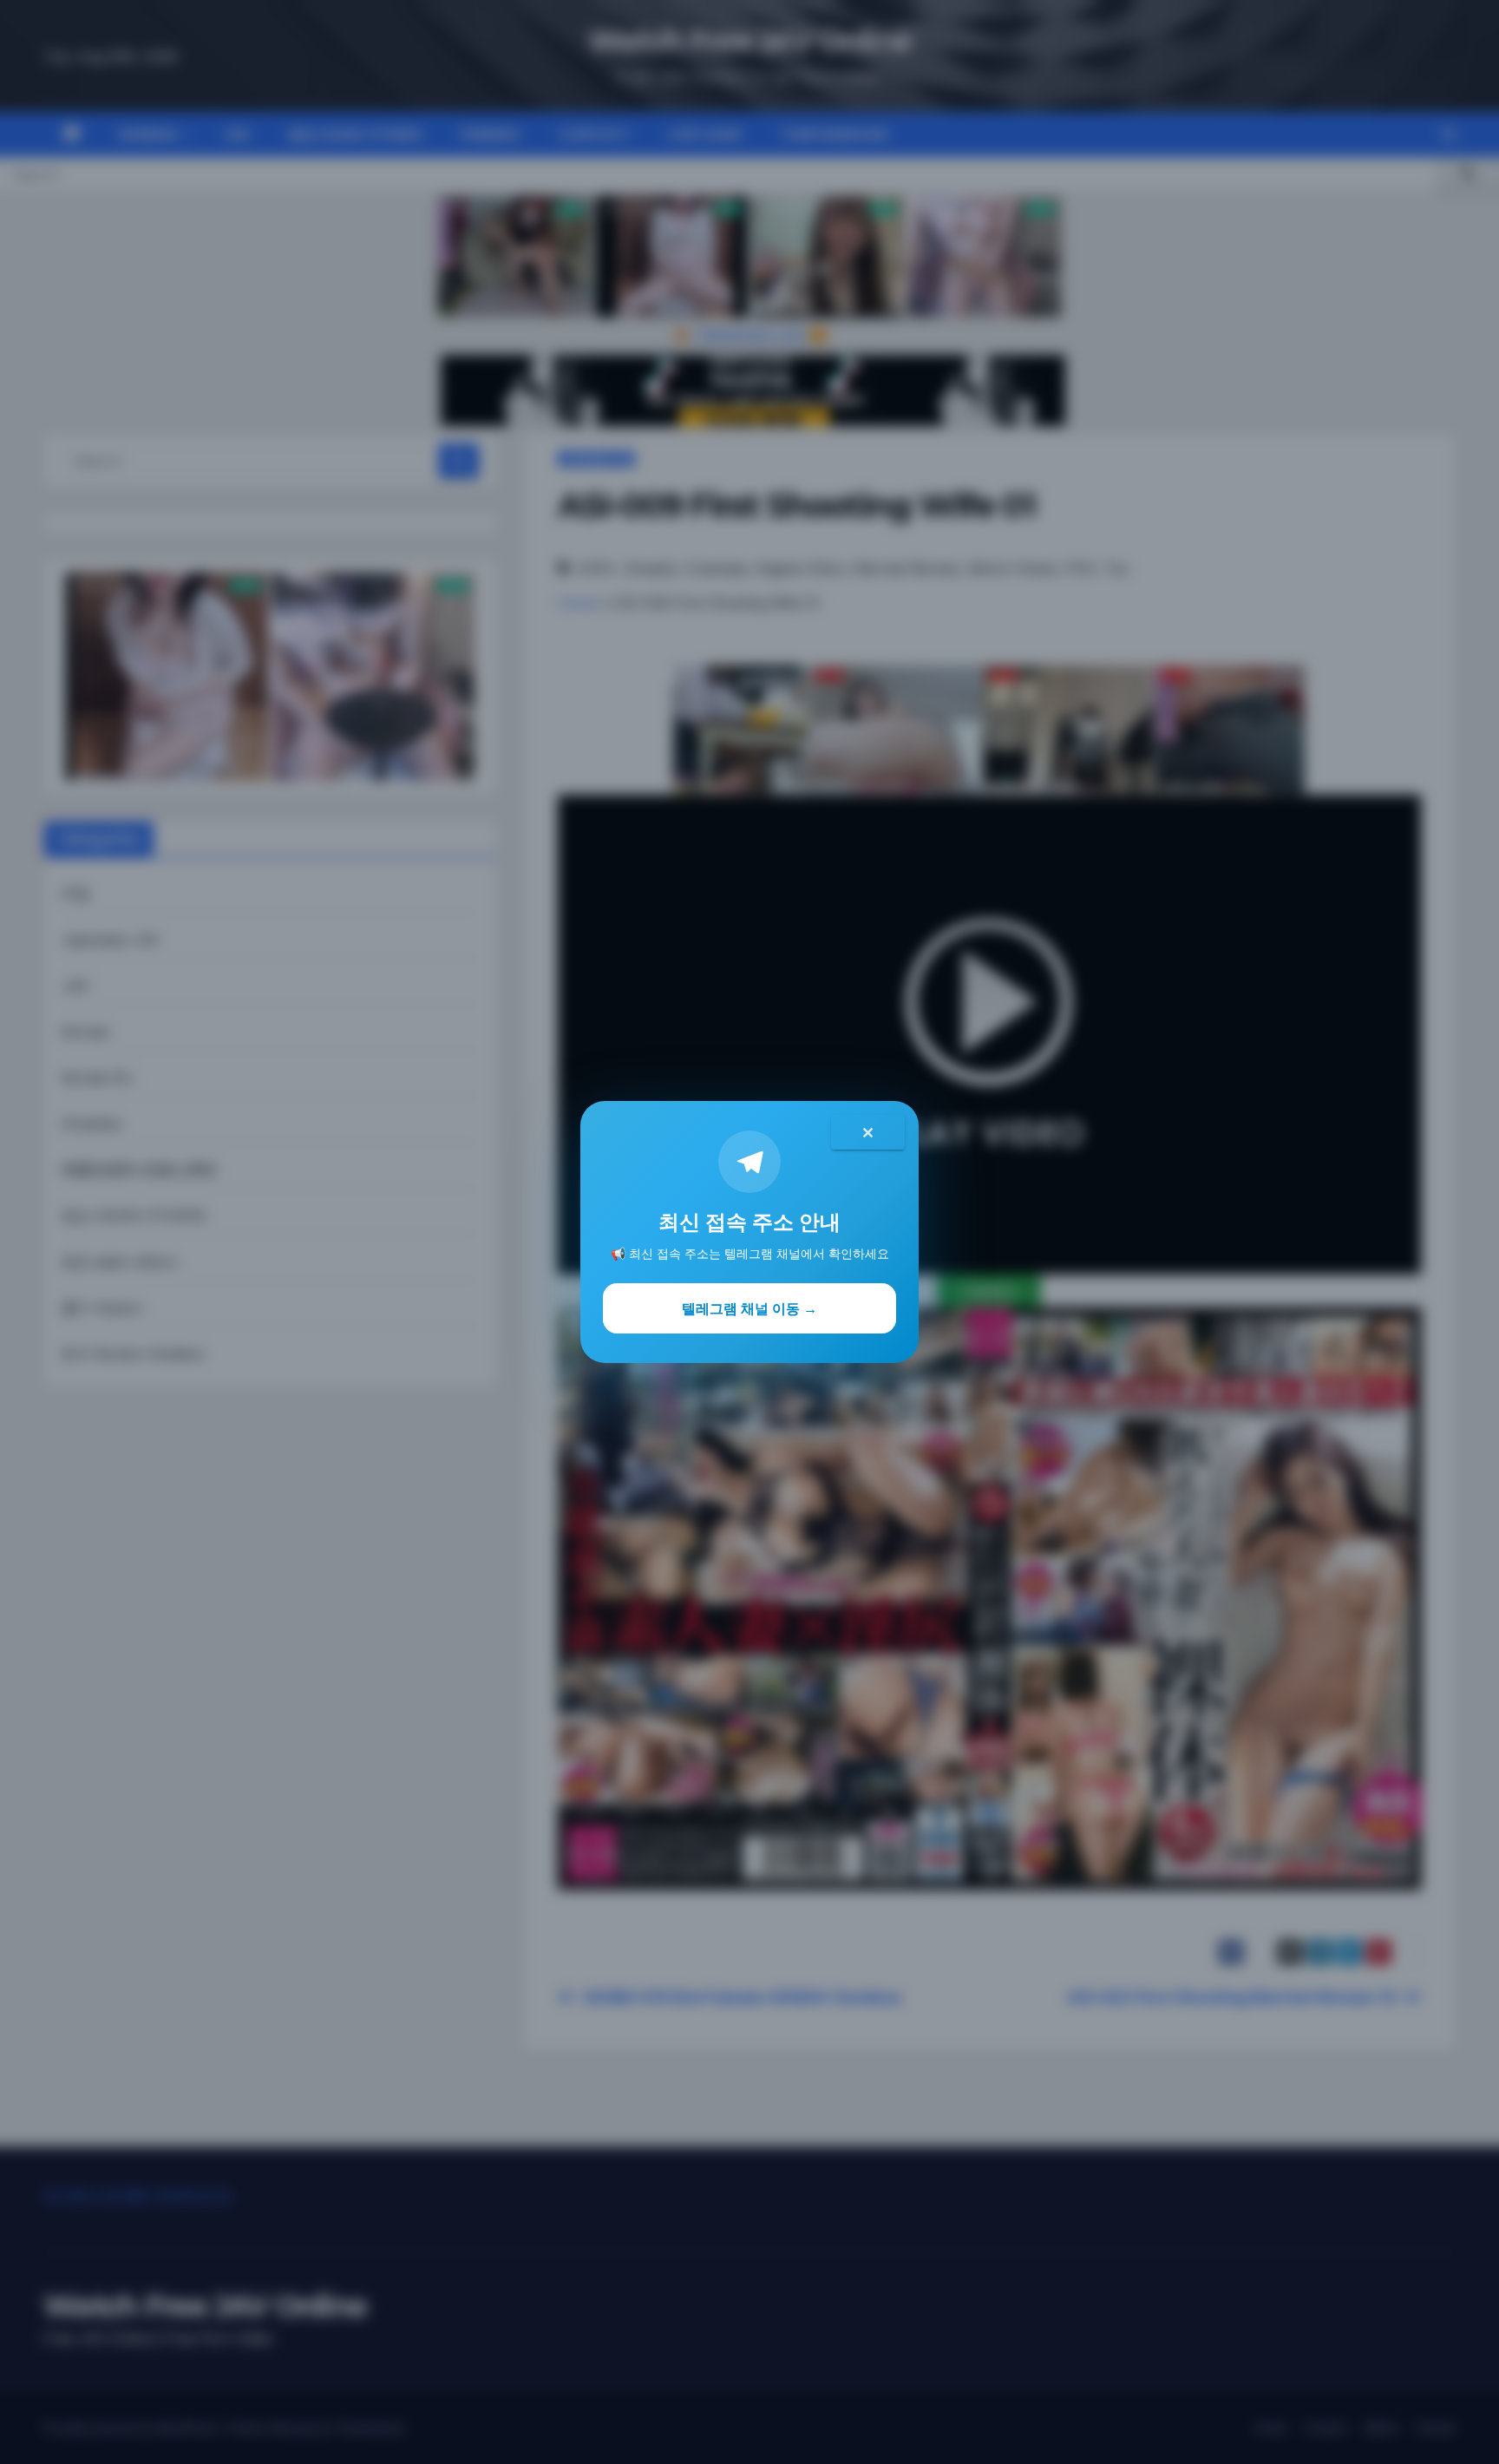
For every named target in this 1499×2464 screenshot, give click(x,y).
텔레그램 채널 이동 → (749, 1308)
